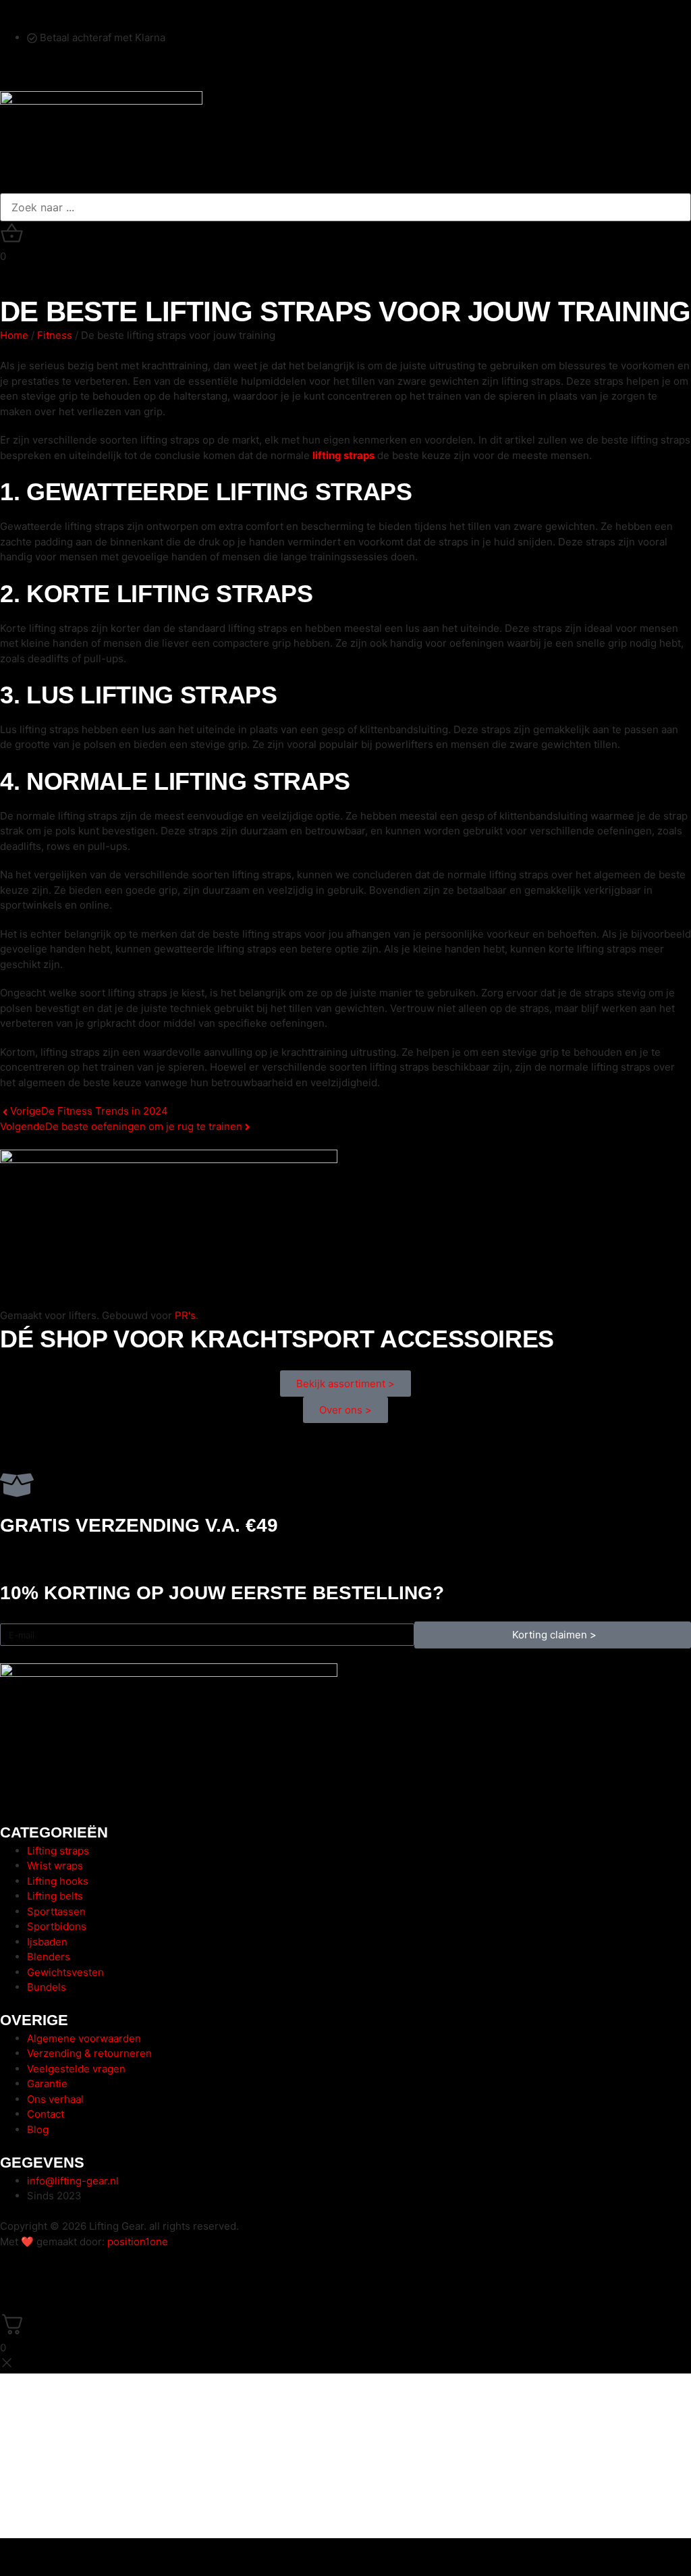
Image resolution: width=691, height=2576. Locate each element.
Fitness (55, 335)
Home (14, 335)
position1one (138, 2242)
